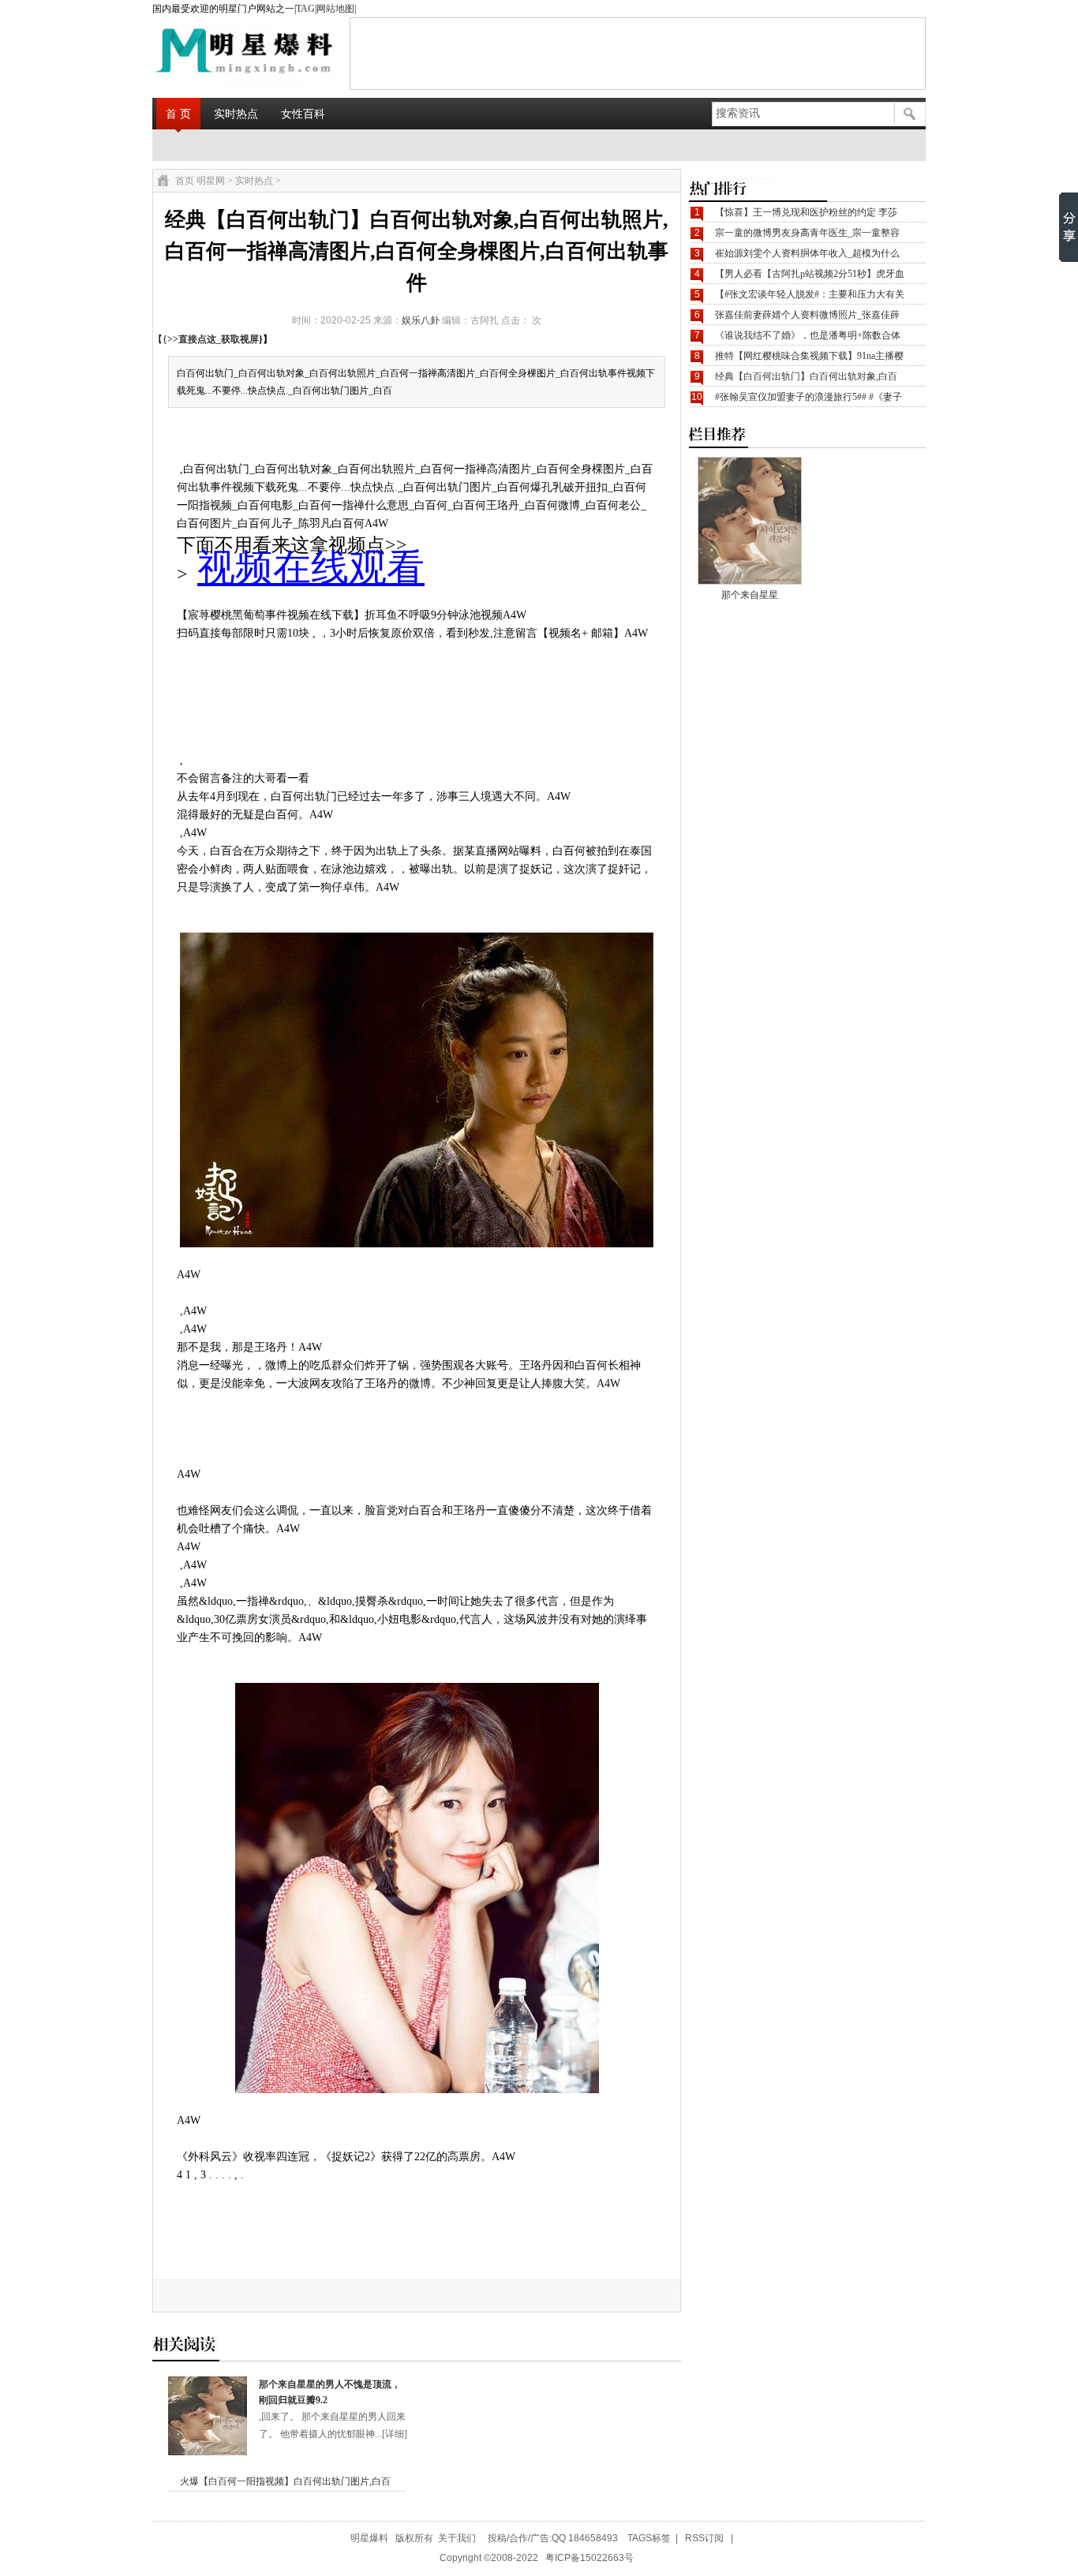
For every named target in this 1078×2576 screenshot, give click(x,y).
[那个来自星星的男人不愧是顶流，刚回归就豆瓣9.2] (208, 2452)
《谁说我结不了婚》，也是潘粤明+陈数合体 (808, 335)
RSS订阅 (704, 2538)
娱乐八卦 (421, 320)
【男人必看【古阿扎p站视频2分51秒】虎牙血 (810, 274)
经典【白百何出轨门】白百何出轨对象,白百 (806, 376)
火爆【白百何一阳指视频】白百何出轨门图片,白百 (285, 2481)
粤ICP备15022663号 (590, 2558)
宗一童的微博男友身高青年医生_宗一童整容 (807, 233)
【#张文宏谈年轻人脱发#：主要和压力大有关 (810, 294)
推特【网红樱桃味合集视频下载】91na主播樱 (809, 356)
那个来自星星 (750, 595)
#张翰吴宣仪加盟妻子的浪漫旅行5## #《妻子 (808, 397)
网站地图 (335, 9)
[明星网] (204, 53)
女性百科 (303, 114)
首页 (185, 181)
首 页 (178, 114)
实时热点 (236, 114)
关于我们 (457, 2538)
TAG (305, 9)
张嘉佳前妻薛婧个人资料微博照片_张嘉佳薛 (807, 315)
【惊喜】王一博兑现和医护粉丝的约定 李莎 (806, 212)
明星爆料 (369, 2538)
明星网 (211, 181)
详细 (395, 2434)
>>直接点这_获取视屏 (213, 339)
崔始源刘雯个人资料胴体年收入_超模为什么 (807, 253)
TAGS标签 (649, 2538)
